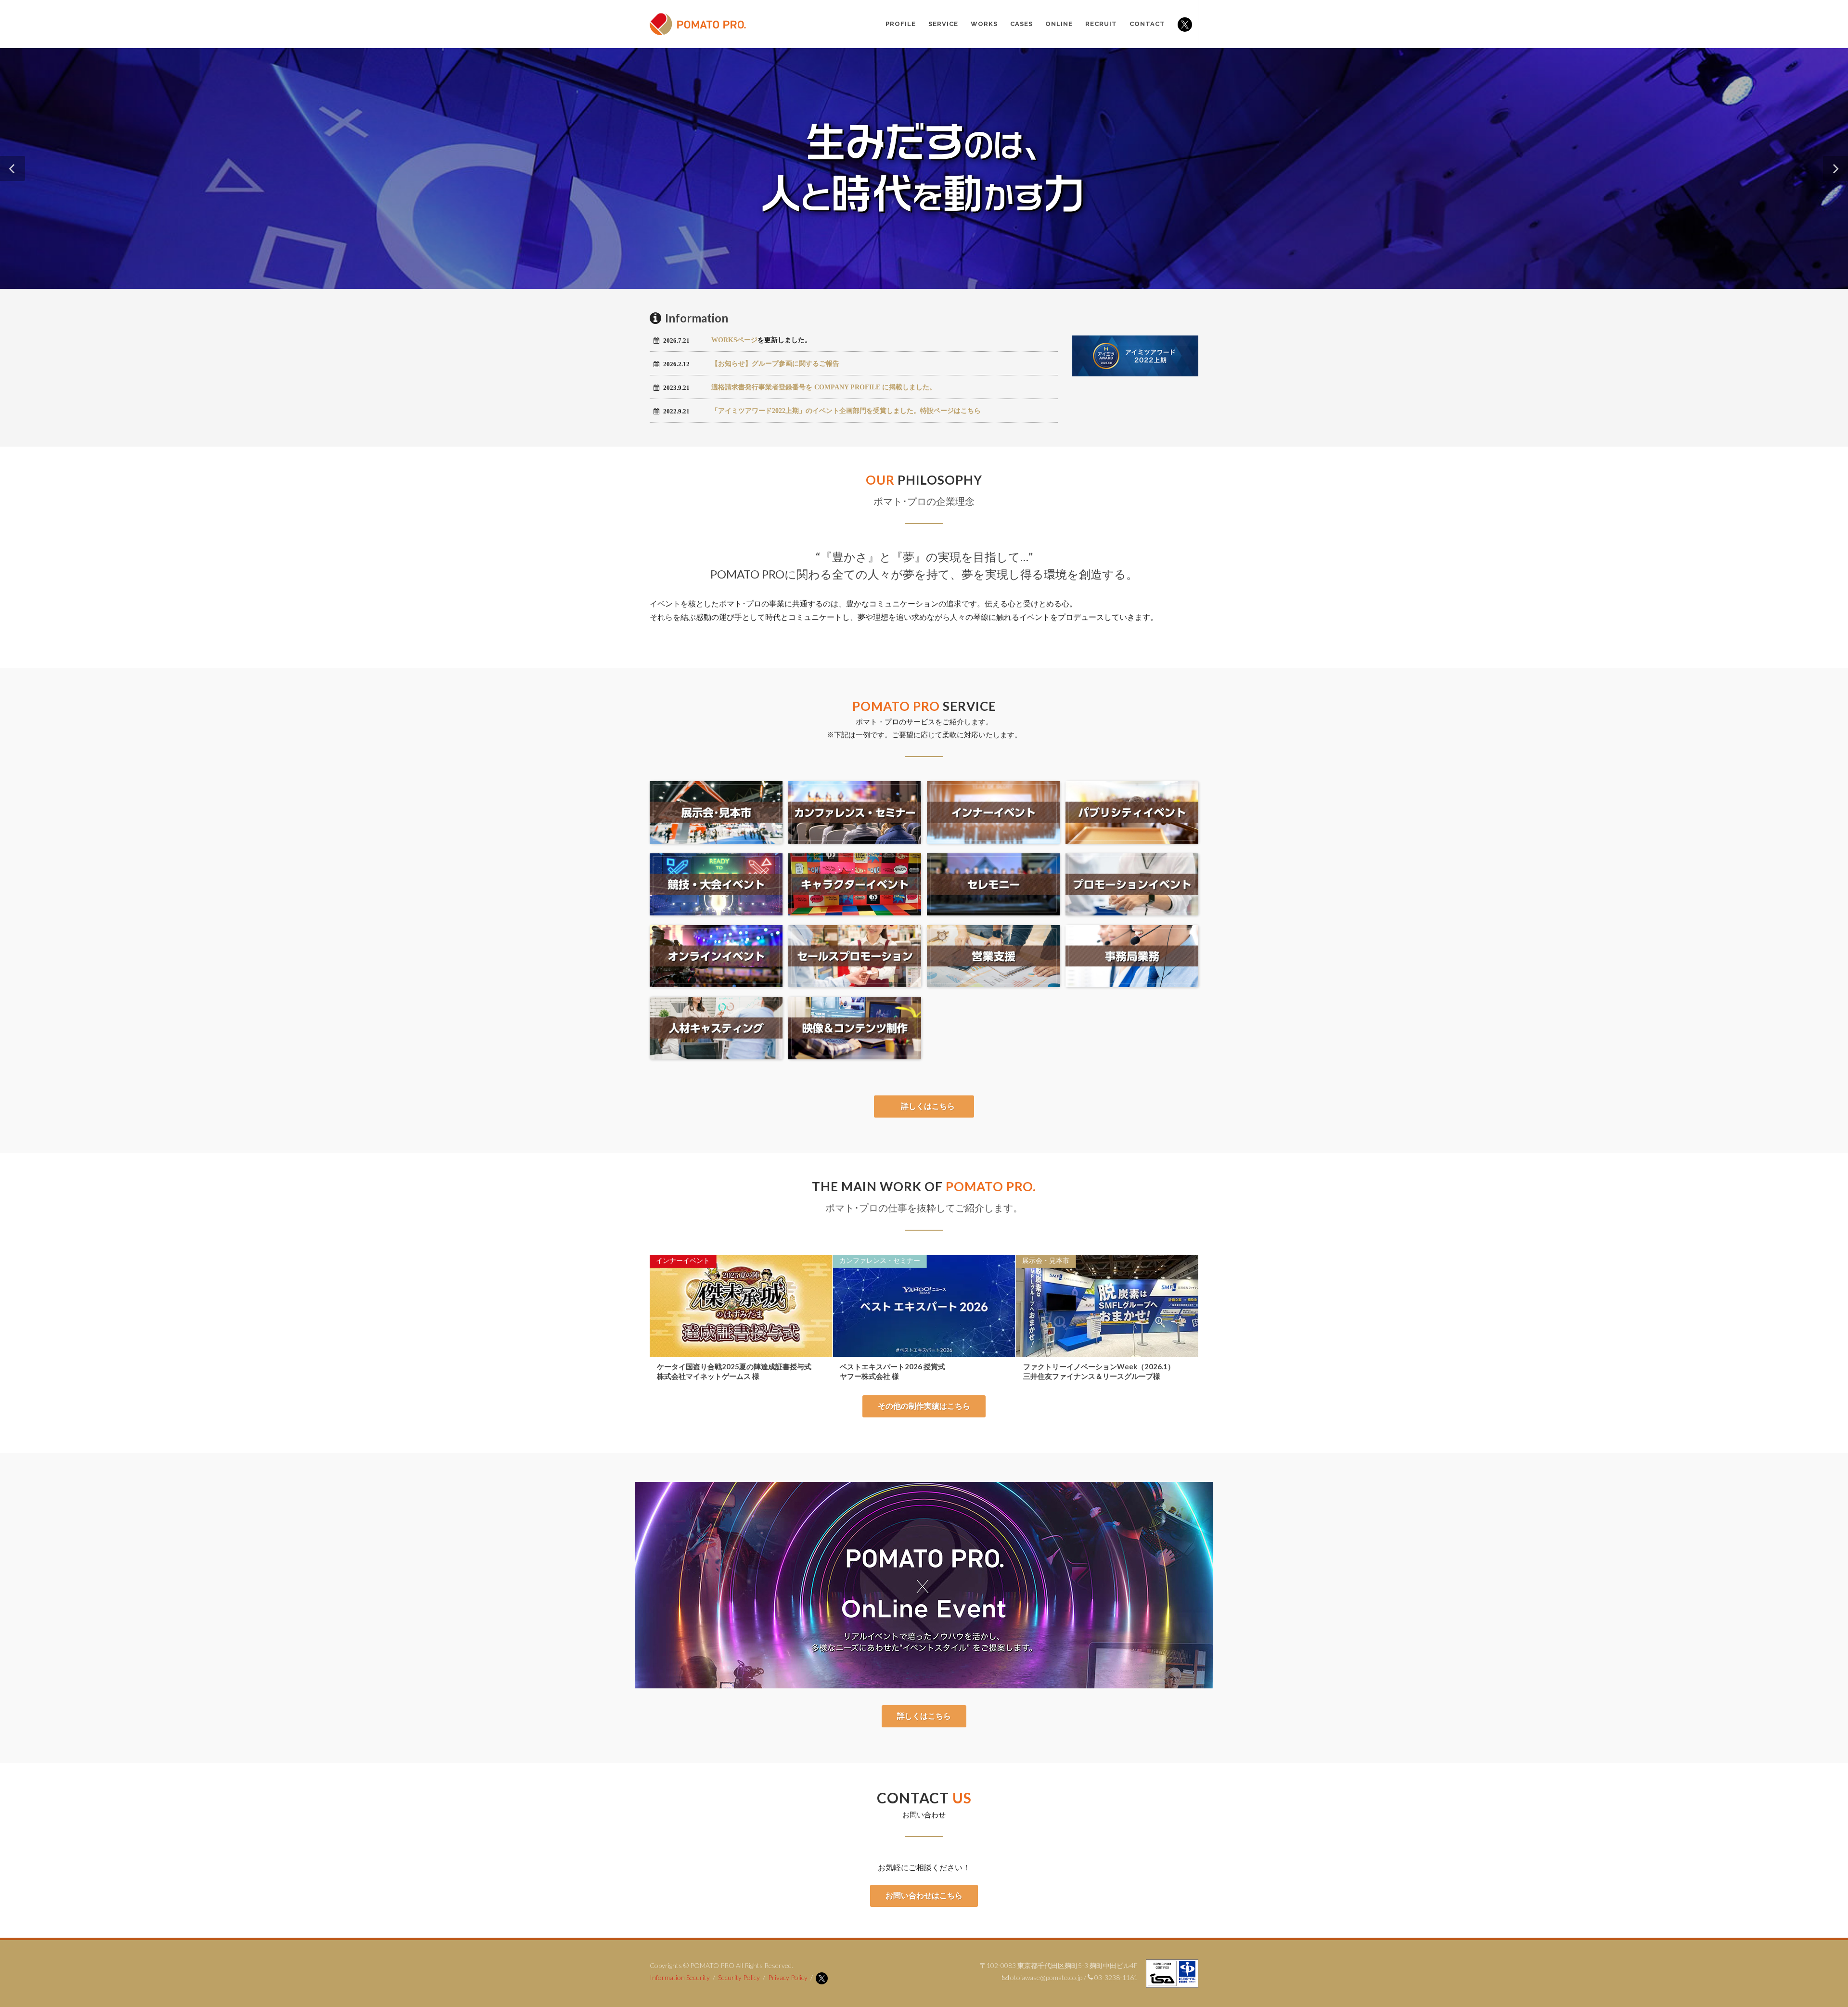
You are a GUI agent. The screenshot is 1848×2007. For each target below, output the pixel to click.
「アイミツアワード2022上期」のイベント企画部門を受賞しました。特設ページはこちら (846, 411)
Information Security (680, 1977)
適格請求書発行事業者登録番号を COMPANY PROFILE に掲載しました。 (824, 387)
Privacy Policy (788, 1977)
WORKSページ (734, 340)
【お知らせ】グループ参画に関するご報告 (775, 364)
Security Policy (739, 1977)
